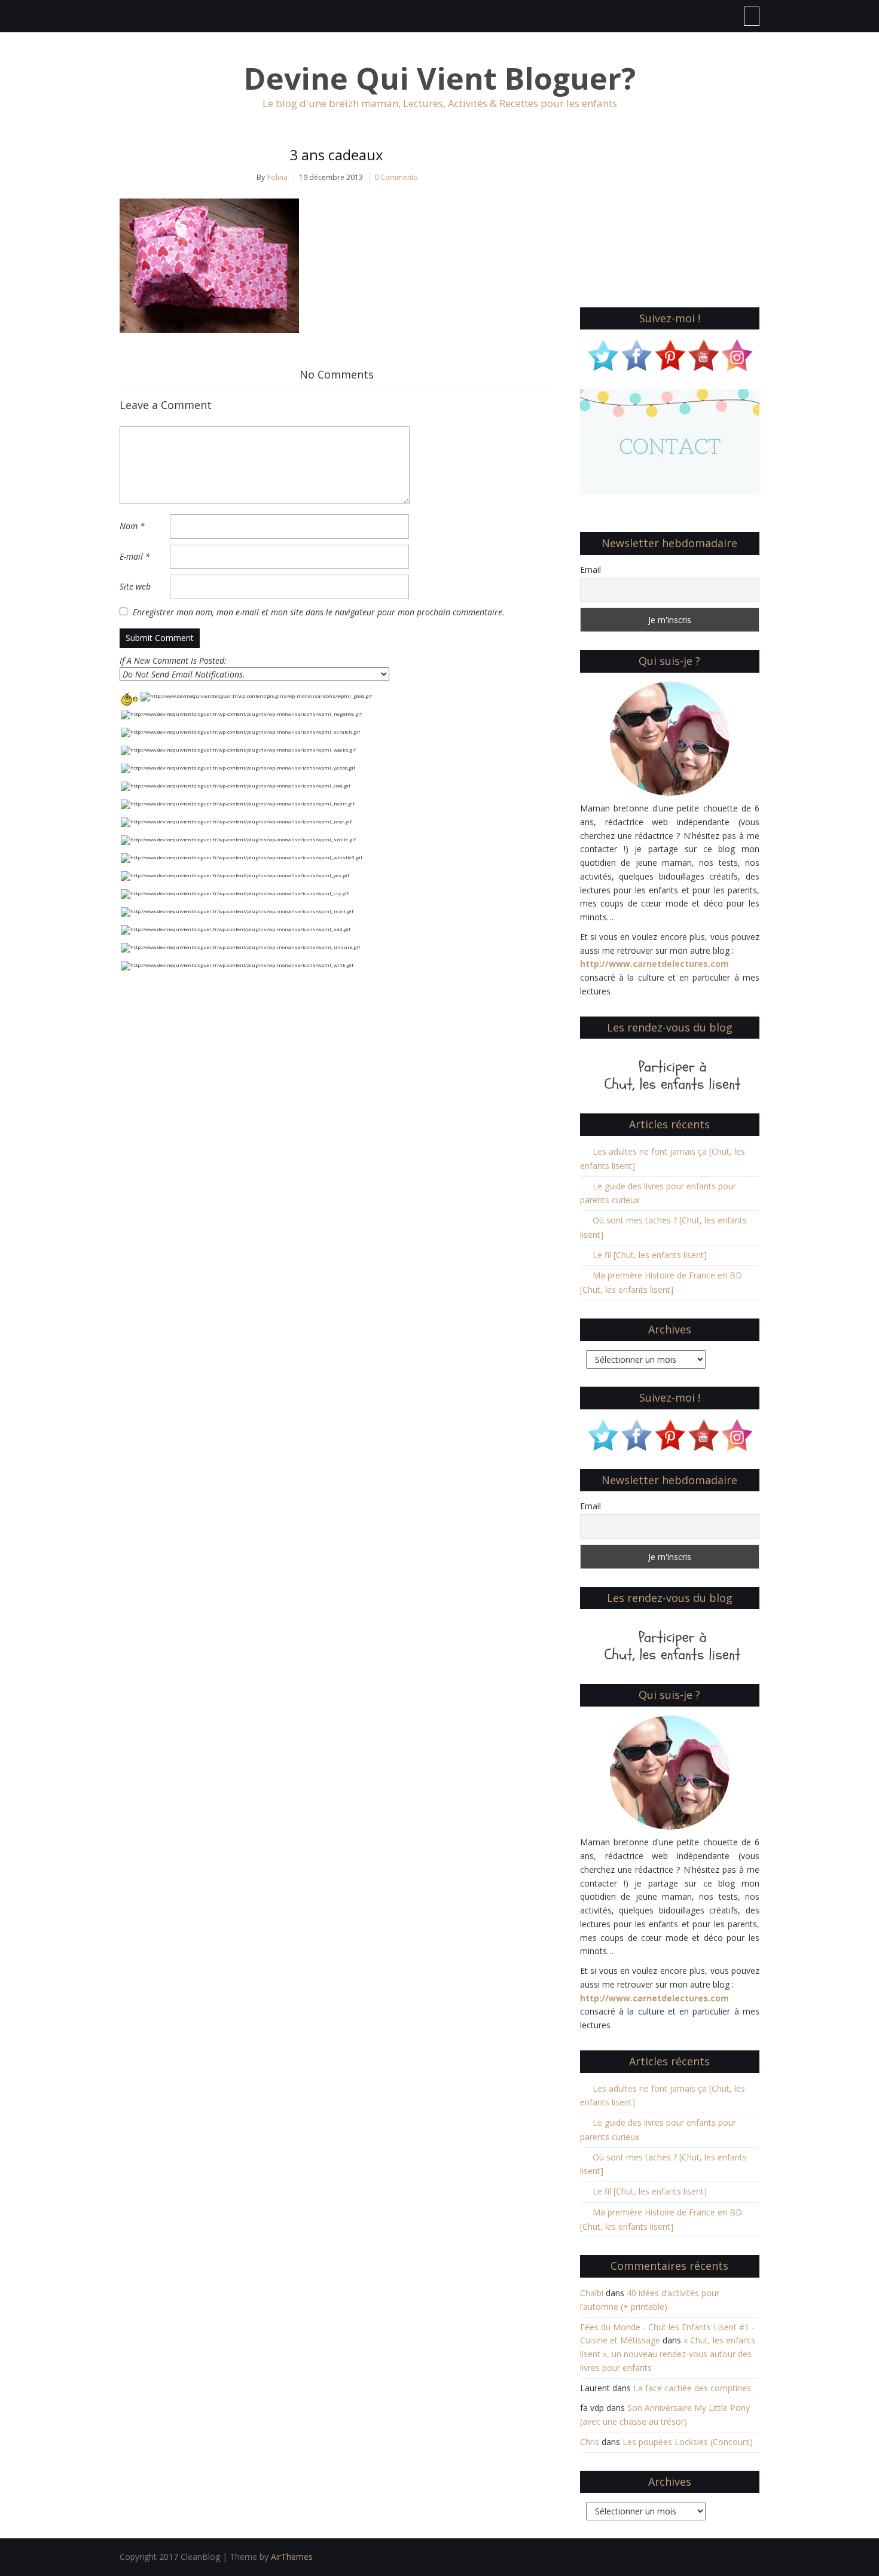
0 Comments (396, 177)
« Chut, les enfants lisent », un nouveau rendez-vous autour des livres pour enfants (668, 2354)
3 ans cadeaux (336, 155)
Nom (132, 526)
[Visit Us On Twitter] (603, 354)
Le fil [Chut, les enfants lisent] (650, 1255)
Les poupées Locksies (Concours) (688, 2442)
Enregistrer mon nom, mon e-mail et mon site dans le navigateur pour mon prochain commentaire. (319, 612)
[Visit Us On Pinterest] (670, 354)
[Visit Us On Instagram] (737, 354)
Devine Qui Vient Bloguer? (440, 79)
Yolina (277, 177)
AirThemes (292, 2557)
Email (590, 570)
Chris (590, 2442)
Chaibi (592, 2293)
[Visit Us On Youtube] (703, 354)
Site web (135, 586)
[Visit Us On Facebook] (636, 354)
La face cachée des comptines (692, 2388)
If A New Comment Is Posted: (173, 660)
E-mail (135, 556)
